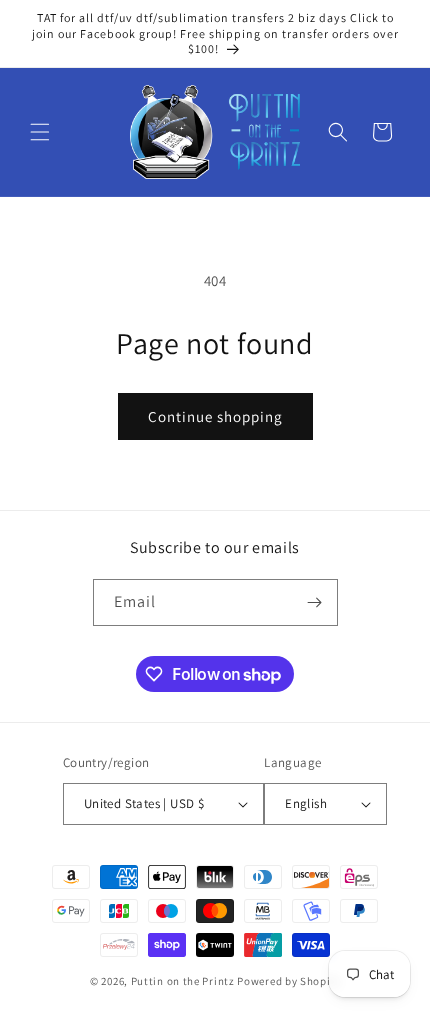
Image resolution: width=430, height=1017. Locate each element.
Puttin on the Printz (183, 981)
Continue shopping (215, 416)
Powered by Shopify (288, 981)
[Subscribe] (315, 602)
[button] (40, 132)
